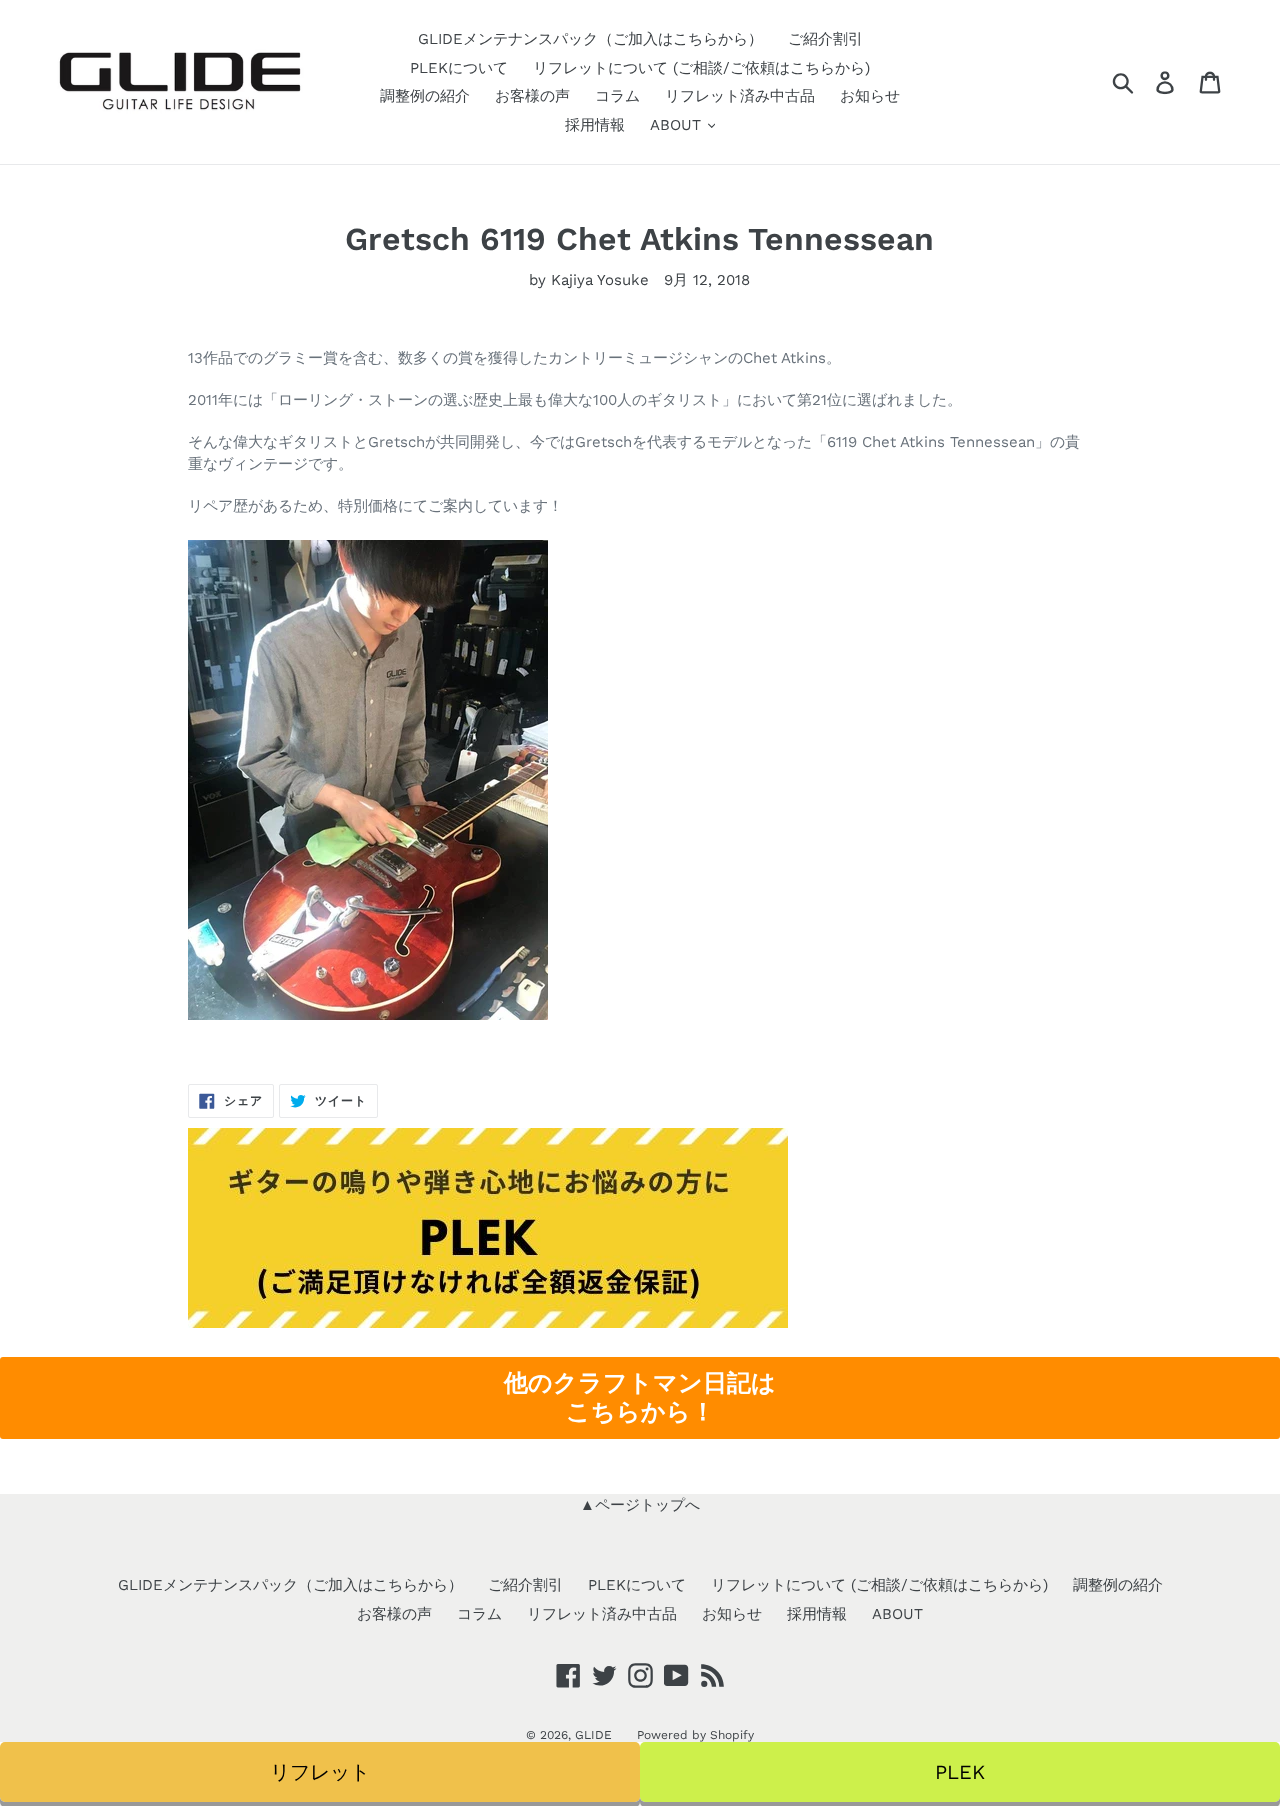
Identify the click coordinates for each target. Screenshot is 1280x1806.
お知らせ (870, 96)
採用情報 (595, 125)
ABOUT (678, 125)
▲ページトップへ (640, 1505)
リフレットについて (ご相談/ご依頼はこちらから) (701, 68)
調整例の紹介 (425, 96)
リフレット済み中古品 (740, 96)
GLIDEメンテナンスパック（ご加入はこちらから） (590, 39)
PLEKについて (459, 68)
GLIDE (593, 1735)
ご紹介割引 (825, 39)
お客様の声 (532, 96)
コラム (617, 96)
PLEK (960, 1772)
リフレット (320, 1772)
